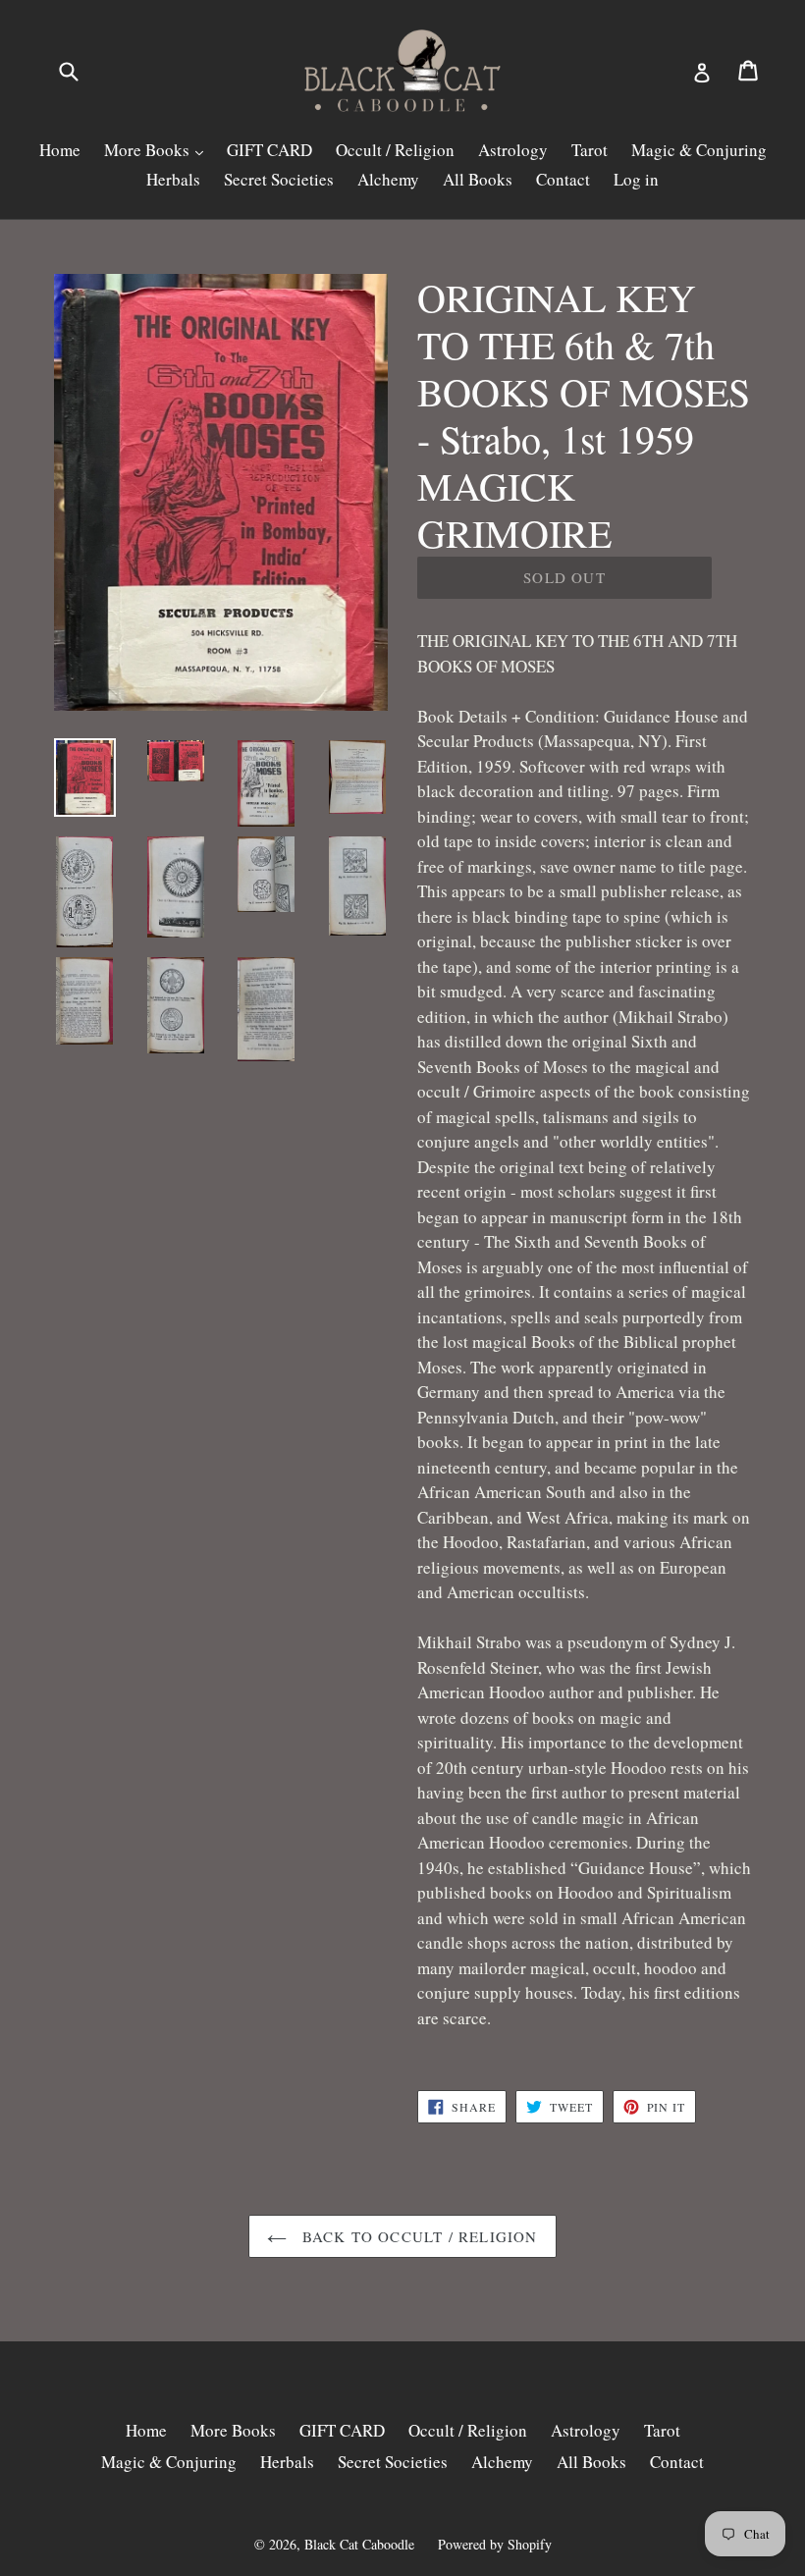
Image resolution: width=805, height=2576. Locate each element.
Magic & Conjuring (699, 150)
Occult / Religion (395, 150)
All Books (478, 179)
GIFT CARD (269, 150)
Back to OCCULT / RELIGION (417, 2236)
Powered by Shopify (495, 2544)
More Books (149, 150)
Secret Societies (279, 179)
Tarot (590, 150)
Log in (636, 179)
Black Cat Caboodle (359, 2544)
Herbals (173, 179)
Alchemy (388, 179)
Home (60, 150)
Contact (563, 179)
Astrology (513, 150)
